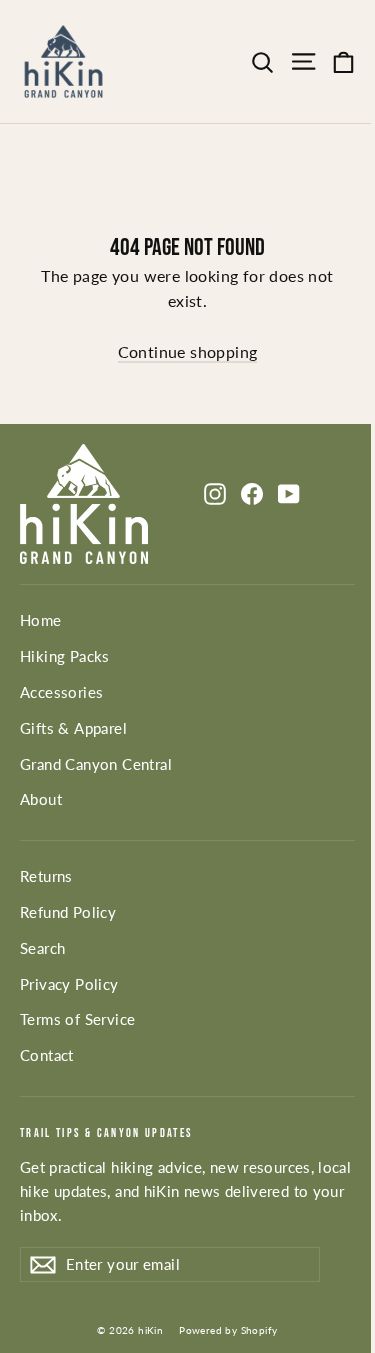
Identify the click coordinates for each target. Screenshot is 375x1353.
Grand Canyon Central (96, 764)
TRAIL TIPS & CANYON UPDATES (106, 1133)
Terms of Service (77, 1019)
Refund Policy (68, 912)
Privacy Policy (69, 984)
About (41, 799)
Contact (47, 1055)
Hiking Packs (65, 656)
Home (41, 620)
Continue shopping (188, 351)
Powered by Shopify (228, 1330)
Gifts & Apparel (73, 728)
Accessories (61, 692)
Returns (46, 876)
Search (42, 948)
